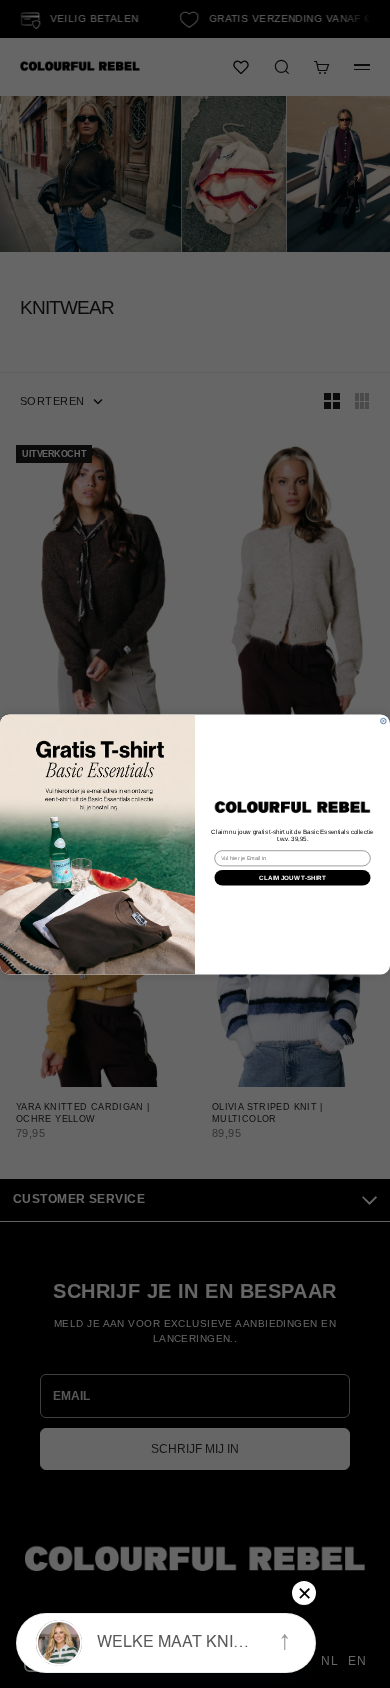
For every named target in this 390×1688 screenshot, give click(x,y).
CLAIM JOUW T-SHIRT (292, 877)
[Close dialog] (383, 720)
